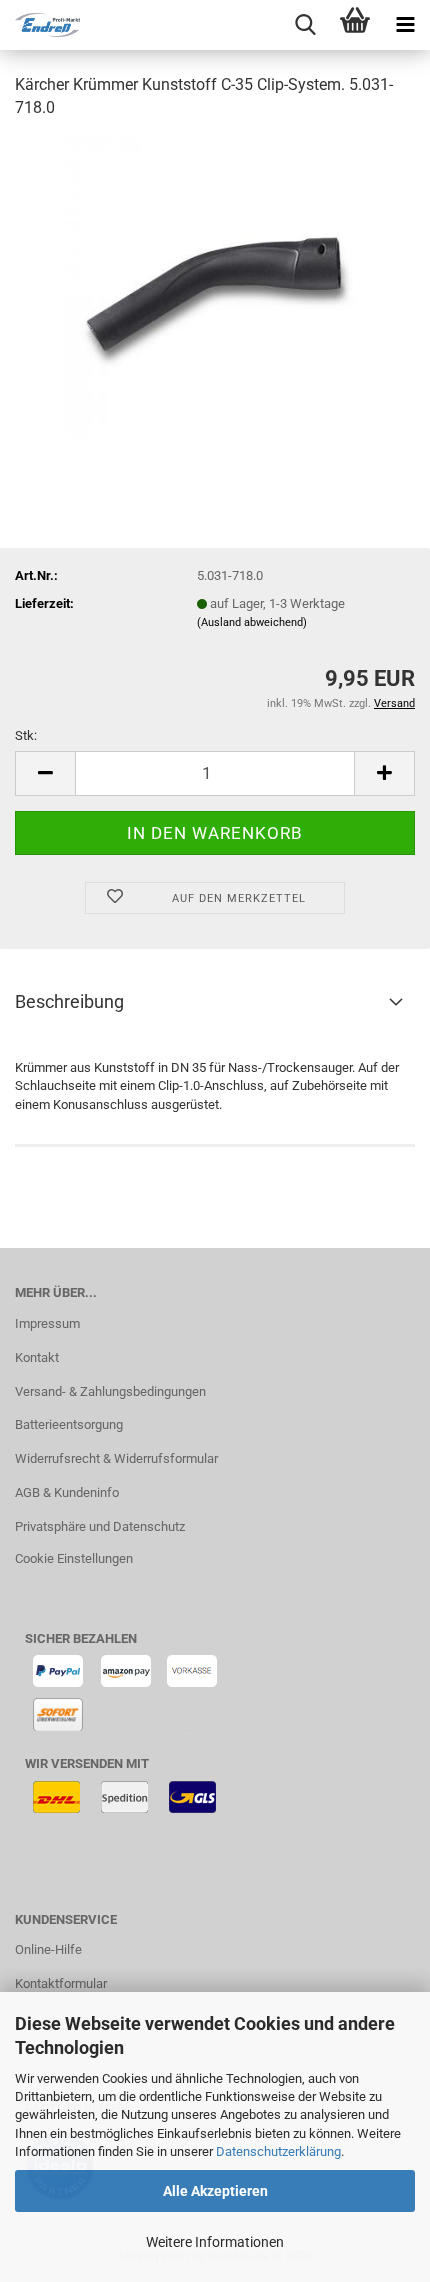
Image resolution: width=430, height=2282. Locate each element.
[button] (45, 773)
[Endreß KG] (40, 25)
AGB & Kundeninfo (67, 1492)
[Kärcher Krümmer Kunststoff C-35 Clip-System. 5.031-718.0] (215, 286)
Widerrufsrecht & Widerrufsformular (116, 1458)
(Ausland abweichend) (252, 622)
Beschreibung (69, 1001)
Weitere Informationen (215, 2242)
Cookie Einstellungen (74, 1558)
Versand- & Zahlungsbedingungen (110, 1391)
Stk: (26, 735)
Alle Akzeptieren (215, 2191)
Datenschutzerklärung (278, 2151)
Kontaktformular (61, 1983)
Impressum (47, 1323)
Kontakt (37, 1357)
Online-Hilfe (48, 1949)
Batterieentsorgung (69, 1424)
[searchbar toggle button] (305, 25)
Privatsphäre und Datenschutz (100, 1526)
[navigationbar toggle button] (405, 25)
